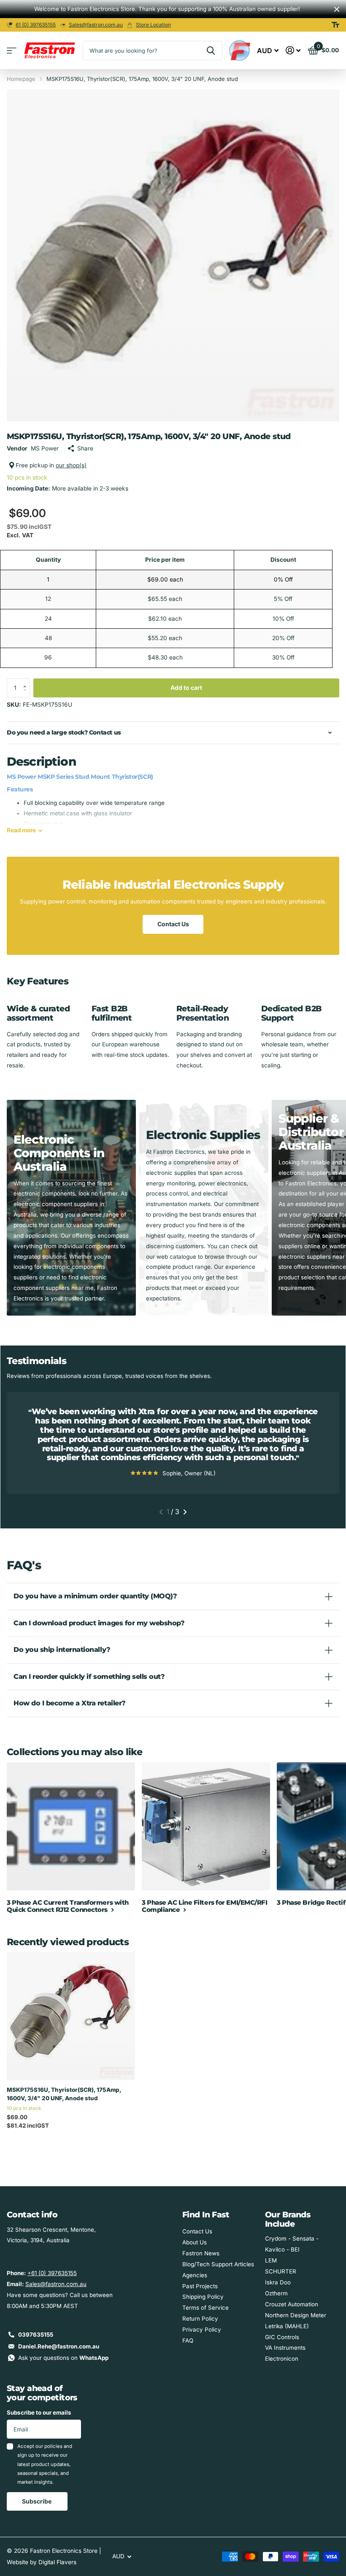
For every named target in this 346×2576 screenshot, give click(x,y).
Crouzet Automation (292, 2304)
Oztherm (276, 2293)
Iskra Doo (278, 2282)
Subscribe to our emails (39, 2412)
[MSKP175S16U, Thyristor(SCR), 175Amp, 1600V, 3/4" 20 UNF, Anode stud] (71, 2016)
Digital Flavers (57, 2562)
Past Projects (200, 2286)
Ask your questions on (63, 2358)
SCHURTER (281, 2271)
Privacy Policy (202, 2329)
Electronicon (282, 2359)
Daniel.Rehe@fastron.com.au (59, 2346)
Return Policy (200, 2319)
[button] (27, 681)
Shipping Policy (203, 2297)
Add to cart (186, 688)
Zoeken (211, 51)
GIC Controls (282, 2337)
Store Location (153, 25)
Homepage (21, 79)
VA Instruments (285, 2348)
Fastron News (201, 2253)
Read (21, 830)
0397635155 (36, 2335)
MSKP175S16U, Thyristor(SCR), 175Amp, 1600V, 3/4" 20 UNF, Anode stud (64, 2094)
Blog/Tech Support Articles (218, 2264)
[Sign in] (293, 50)
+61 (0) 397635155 (52, 2273)
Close (337, 9)
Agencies (195, 2275)
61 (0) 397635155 (36, 25)
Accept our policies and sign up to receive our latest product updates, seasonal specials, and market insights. (45, 2464)
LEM (271, 2260)
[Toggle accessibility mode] (335, 25)
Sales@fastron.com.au (96, 25)
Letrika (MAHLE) (287, 2326)
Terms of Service (205, 2308)
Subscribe (37, 2501)
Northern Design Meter (296, 2315)
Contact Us (173, 924)
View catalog (12, 51)
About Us (195, 2242)
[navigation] (161, 1512)
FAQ (188, 2340)
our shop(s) (71, 465)
